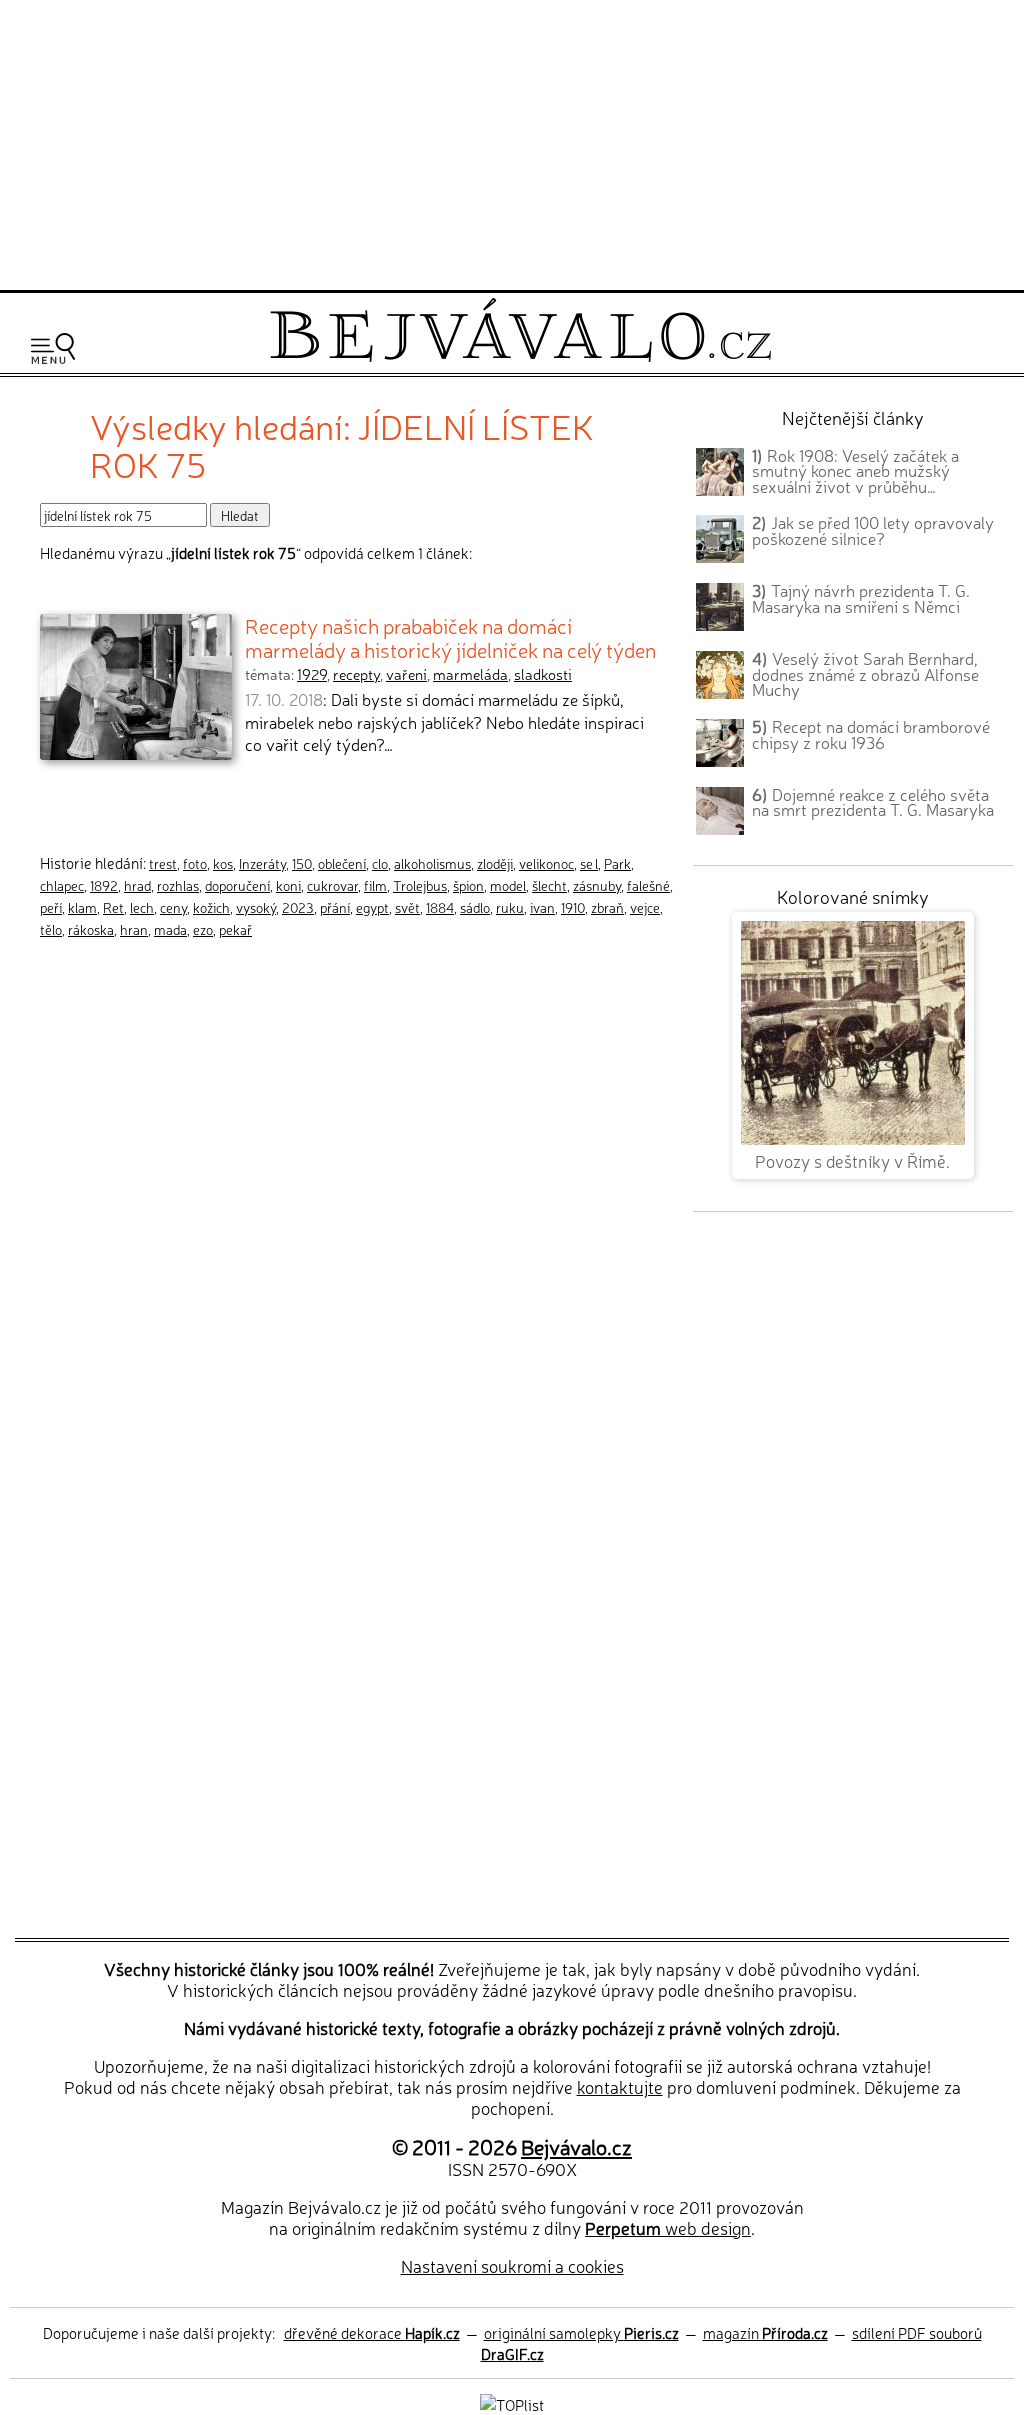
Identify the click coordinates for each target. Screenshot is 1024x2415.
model (508, 885)
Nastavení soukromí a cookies (512, 2265)
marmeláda (470, 674)
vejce (645, 907)
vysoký (256, 907)
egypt (372, 907)
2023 (298, 907)
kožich (211, 907)
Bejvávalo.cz (576, 2146)
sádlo (475, 907)
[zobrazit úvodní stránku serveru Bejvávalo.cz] (520, 356)
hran (134, 929)
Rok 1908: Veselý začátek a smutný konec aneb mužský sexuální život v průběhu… (855, 471)
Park (617, 863)
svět (407, 907)
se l (589, 863)
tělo (51, 929)
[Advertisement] (512, 142)
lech (142, 907)
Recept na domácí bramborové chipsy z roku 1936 (871, 734)
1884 (440, 907)
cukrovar (332, 885)
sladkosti (543, 674)
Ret (113, 907)
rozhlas (178, 885)
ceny (173, 907)
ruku (510, 907)
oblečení (342, 863)
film (375, 885)
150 (302, 863)
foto (195, 863)
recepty (356, 674)
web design (668, 2227)
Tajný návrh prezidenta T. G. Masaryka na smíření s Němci (861, 598)
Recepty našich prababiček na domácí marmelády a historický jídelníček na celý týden (450, 637)
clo (380, 863)
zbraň (607, 907)
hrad (137, 885)
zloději (495, 863)
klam (82, 907)
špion (468, 885)
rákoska (91, 929)
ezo (203, 929)
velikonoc (546, 863)
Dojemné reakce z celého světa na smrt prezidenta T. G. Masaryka (873, 802)
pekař (235, 929)
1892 (104, 885)
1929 (312, 674)
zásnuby (597, 885)
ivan (542, 907)
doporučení (237, 885)
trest (163, 863)
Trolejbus (420, 885)
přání (335, 907)
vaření (406, 674)
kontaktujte (620, 2086)
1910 (573, 907)
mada (170, 929)
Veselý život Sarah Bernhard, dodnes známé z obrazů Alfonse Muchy (865, 674)
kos (223, 863)
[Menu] (53, 348)
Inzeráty (262, 863)
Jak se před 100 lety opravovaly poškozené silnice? (873, 530)
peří (51, 907)
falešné (648, 885)
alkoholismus (432, 863)
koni (288, 885)
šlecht (549, 885)
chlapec (62, 885)
